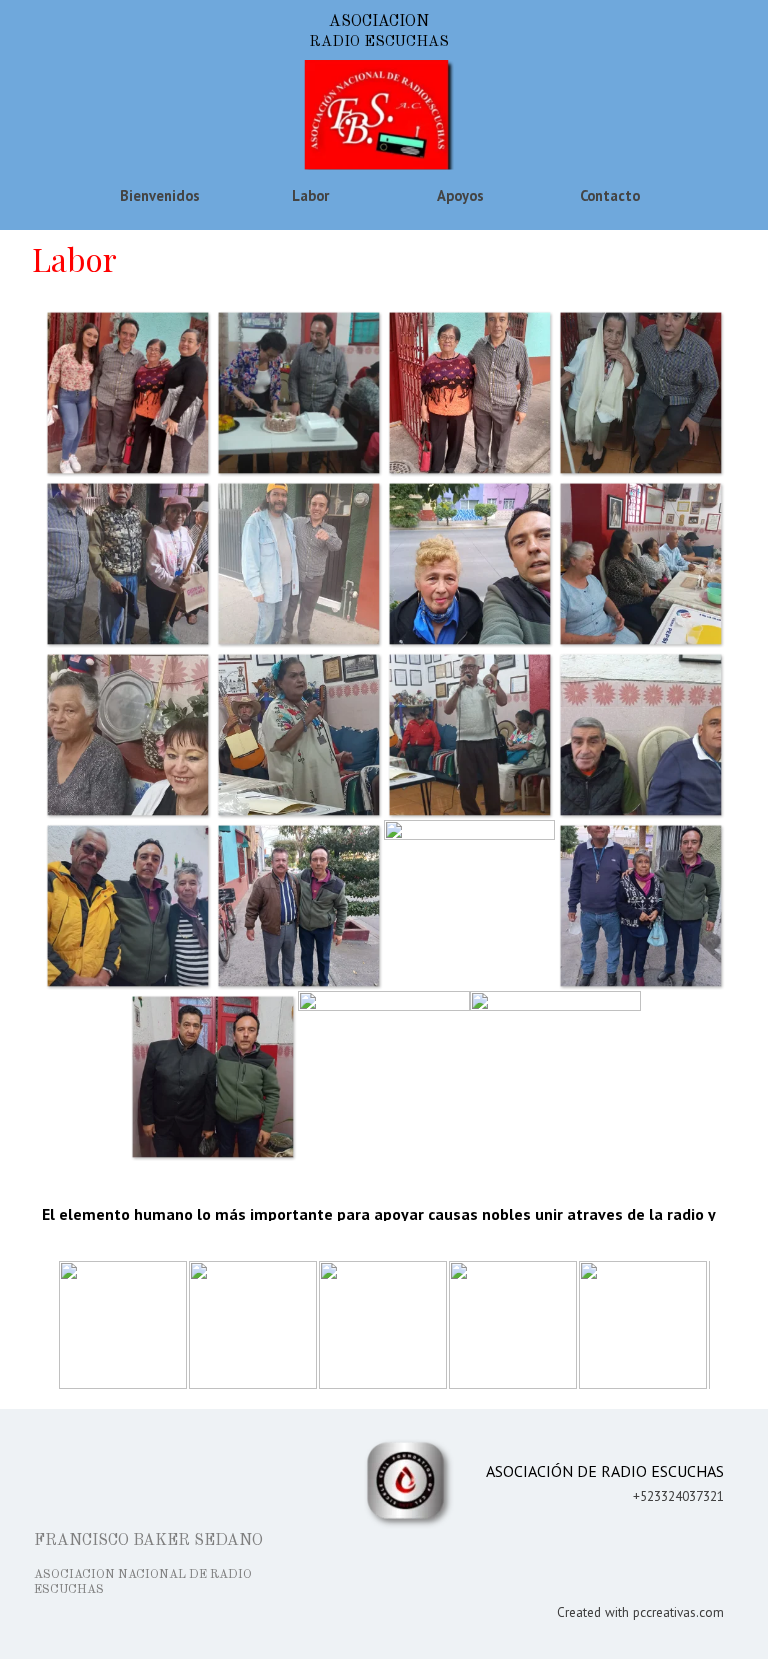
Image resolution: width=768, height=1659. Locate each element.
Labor (310, 195)
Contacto (610, 195)
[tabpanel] (594, 1536)
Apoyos (460, 195)
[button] (127, 392)
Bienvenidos (160, 195)
